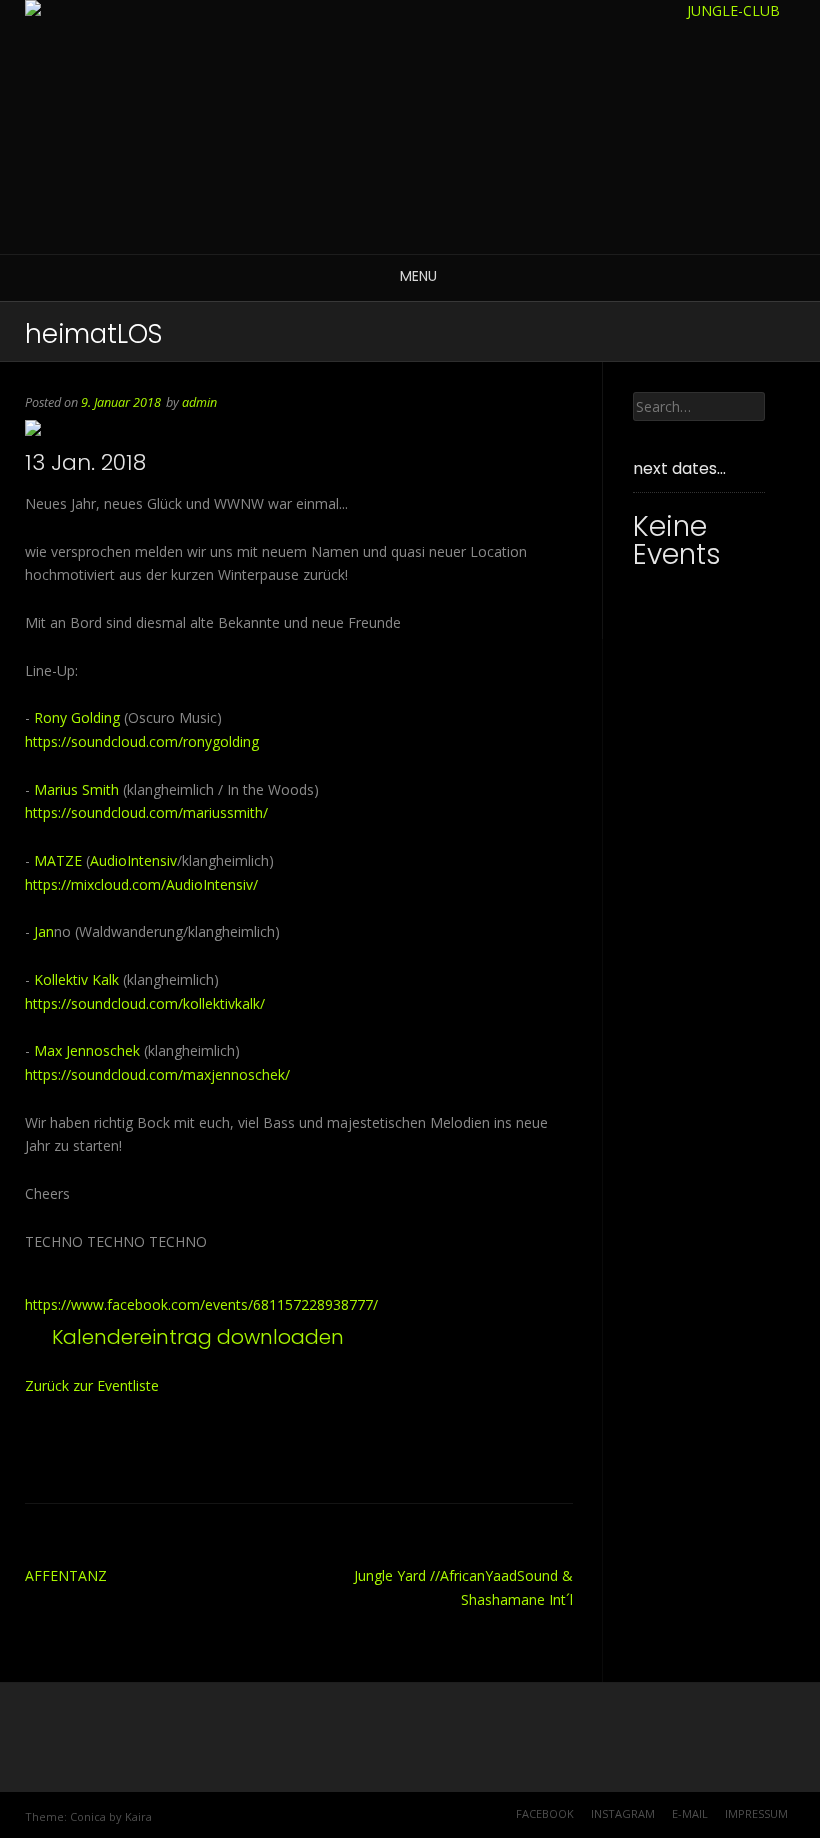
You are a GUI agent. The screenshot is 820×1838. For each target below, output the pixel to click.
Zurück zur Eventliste (92, 1385)
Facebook (545, 1813)
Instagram (623, 1813)
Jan (44, 931)
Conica (88, 1816)
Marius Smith (76, 789)
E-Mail (690, 1813)
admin (199, 402)
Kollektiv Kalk (76, 979)
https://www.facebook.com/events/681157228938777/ (201, 1304)
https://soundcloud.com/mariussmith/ (146, 812)
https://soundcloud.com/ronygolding (142, 741)
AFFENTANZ (66, 1575)
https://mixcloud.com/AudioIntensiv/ (141, 884)
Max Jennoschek (87, 1050)
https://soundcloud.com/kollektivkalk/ (145, 1003)
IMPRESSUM (756, 1813)
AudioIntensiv (133, 860)
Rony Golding (77, 717)
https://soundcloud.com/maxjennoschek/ (157, 1074)
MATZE (58, 860)
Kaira (138, 1816)
